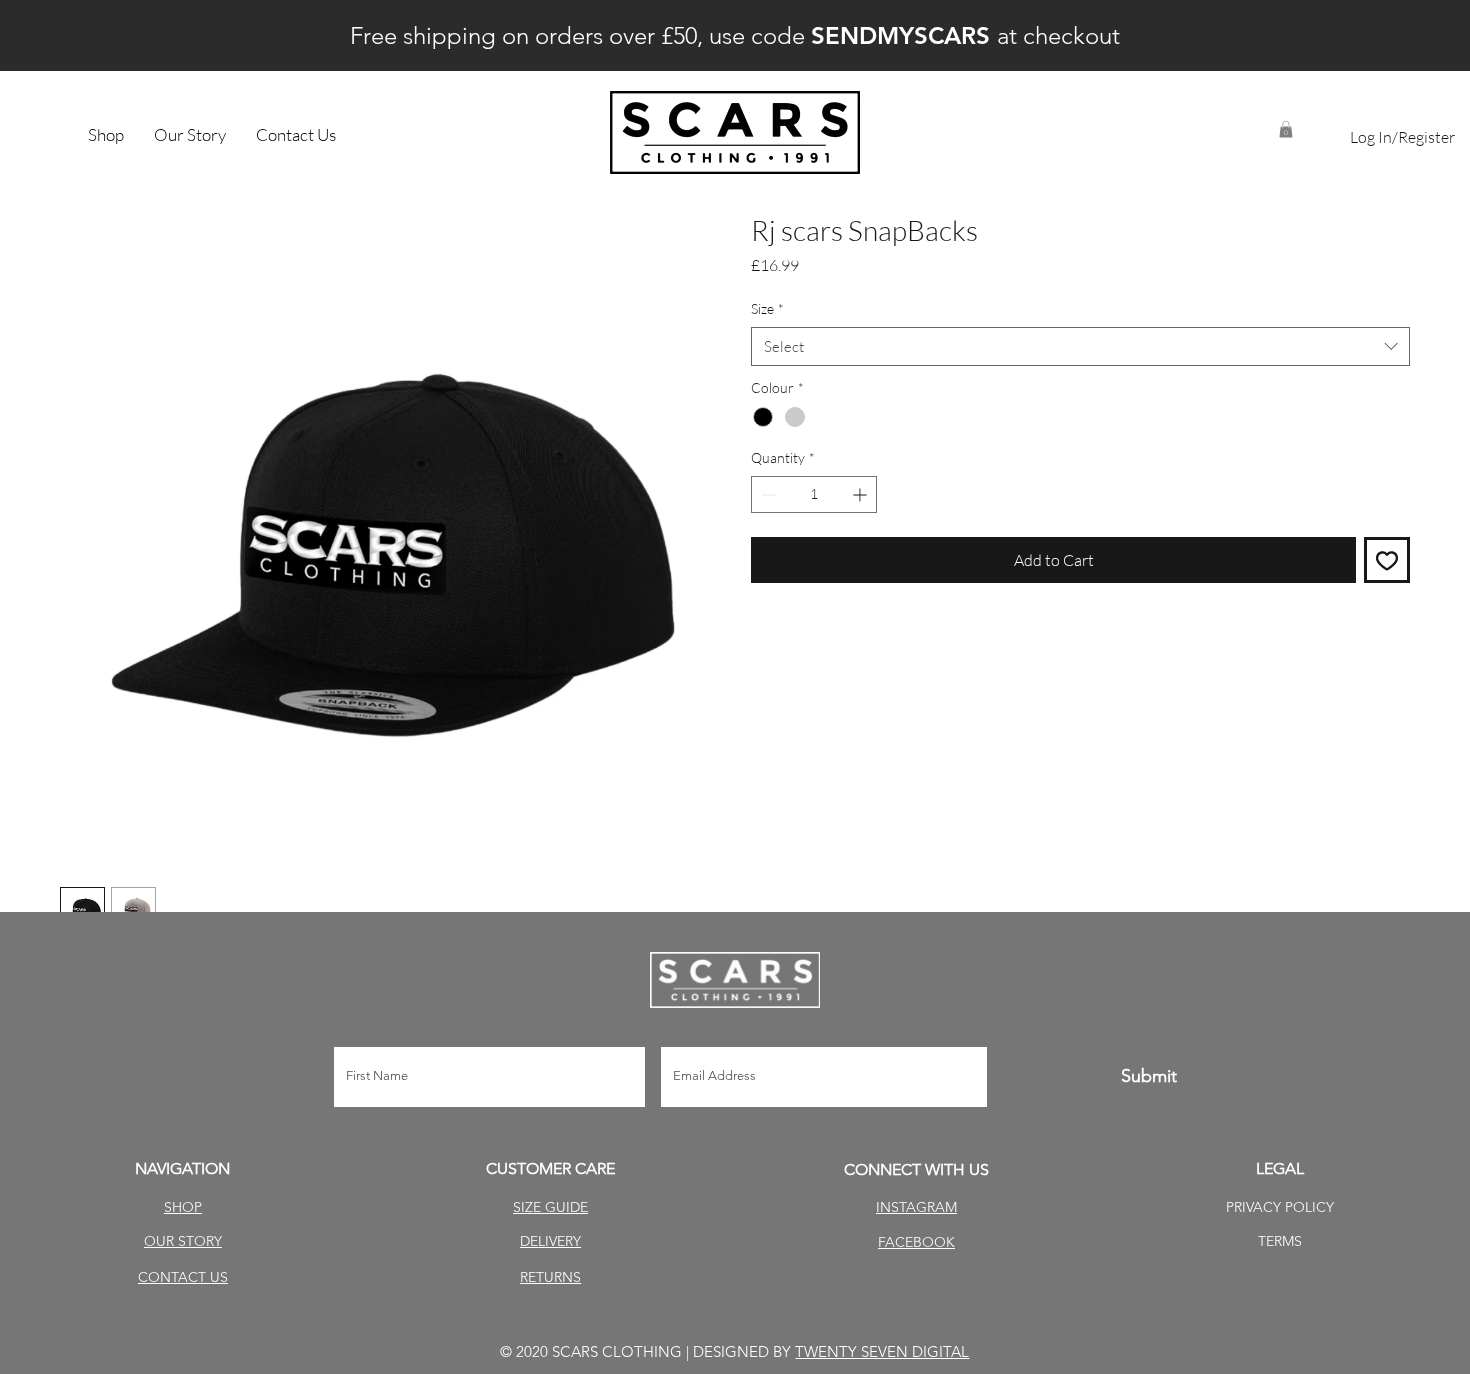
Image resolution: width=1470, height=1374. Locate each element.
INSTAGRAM (916, 1207)
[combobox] (1080, 346)
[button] (1286, 129)
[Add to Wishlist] (1387, 560)
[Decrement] (766, 494)
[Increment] (861, 494)
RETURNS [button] (550, 1277)
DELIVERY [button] (550, 1241)
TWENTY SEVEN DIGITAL (882, 1351)
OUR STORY (183, 1241)
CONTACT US (183, 1277)
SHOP (183, 1207)
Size (767, 308)
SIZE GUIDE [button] (550, 1207)
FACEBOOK (916, 1242)
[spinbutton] (814, 494)
